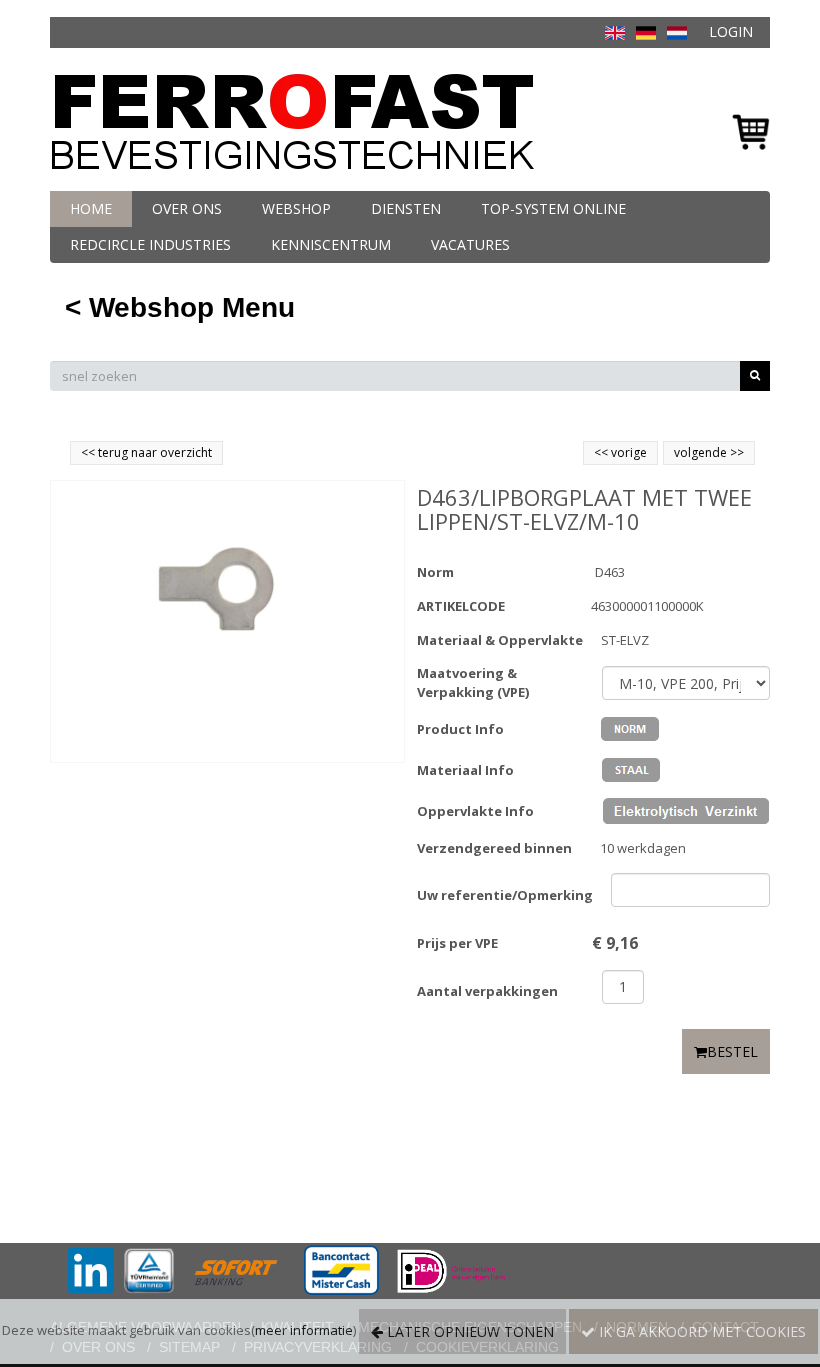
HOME (91, 208)
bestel (732, 1051)
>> (735, 452)
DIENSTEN (406, 208)
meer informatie (304, 1330)
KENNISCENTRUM (331, 244)
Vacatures (470, 244)
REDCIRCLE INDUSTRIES (150, 244)
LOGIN (731, 31)
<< (602, 452)
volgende (709, 452)
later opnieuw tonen (468, 1331)
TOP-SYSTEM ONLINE (553, 208)
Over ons (187, 208)
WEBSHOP (296, 208)
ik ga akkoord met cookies (700, 1331)
